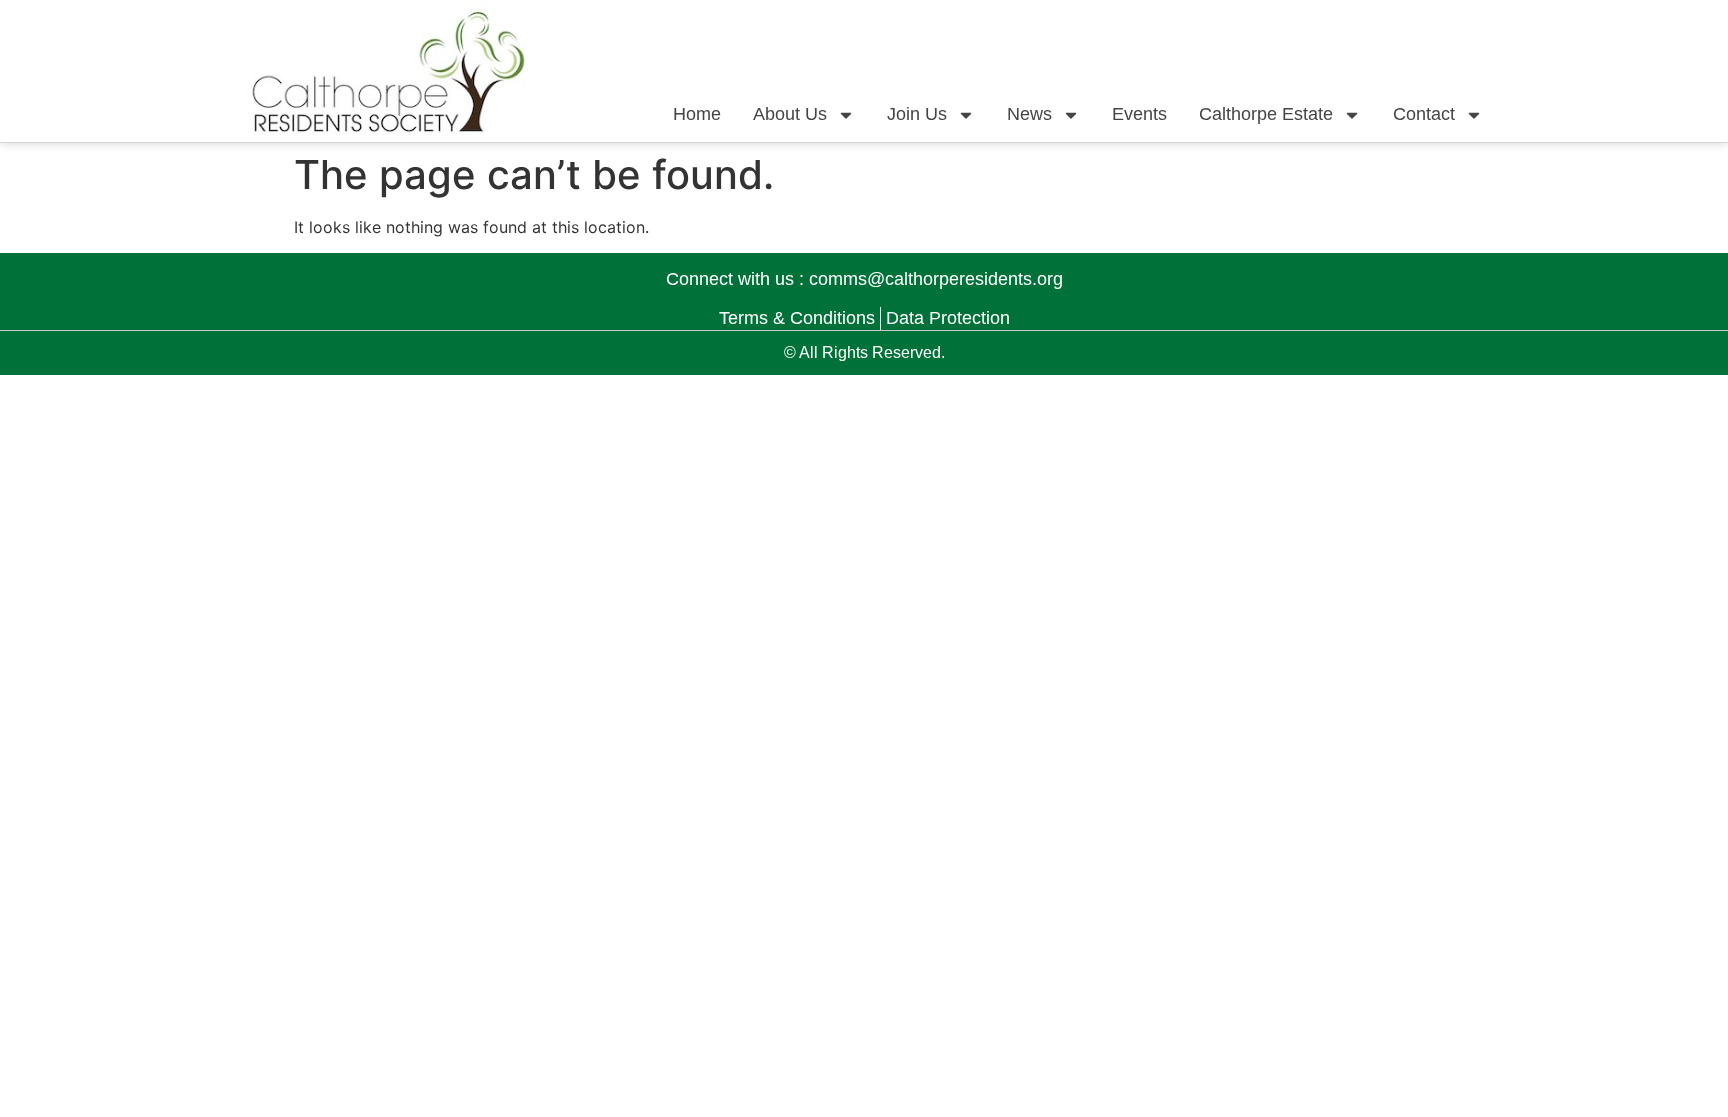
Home (697, 114)
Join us (917, 114)
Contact (1424, 114)
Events (1139, 114)
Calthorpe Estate (1266, 114)
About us (790, 114)
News (1029, 114)
